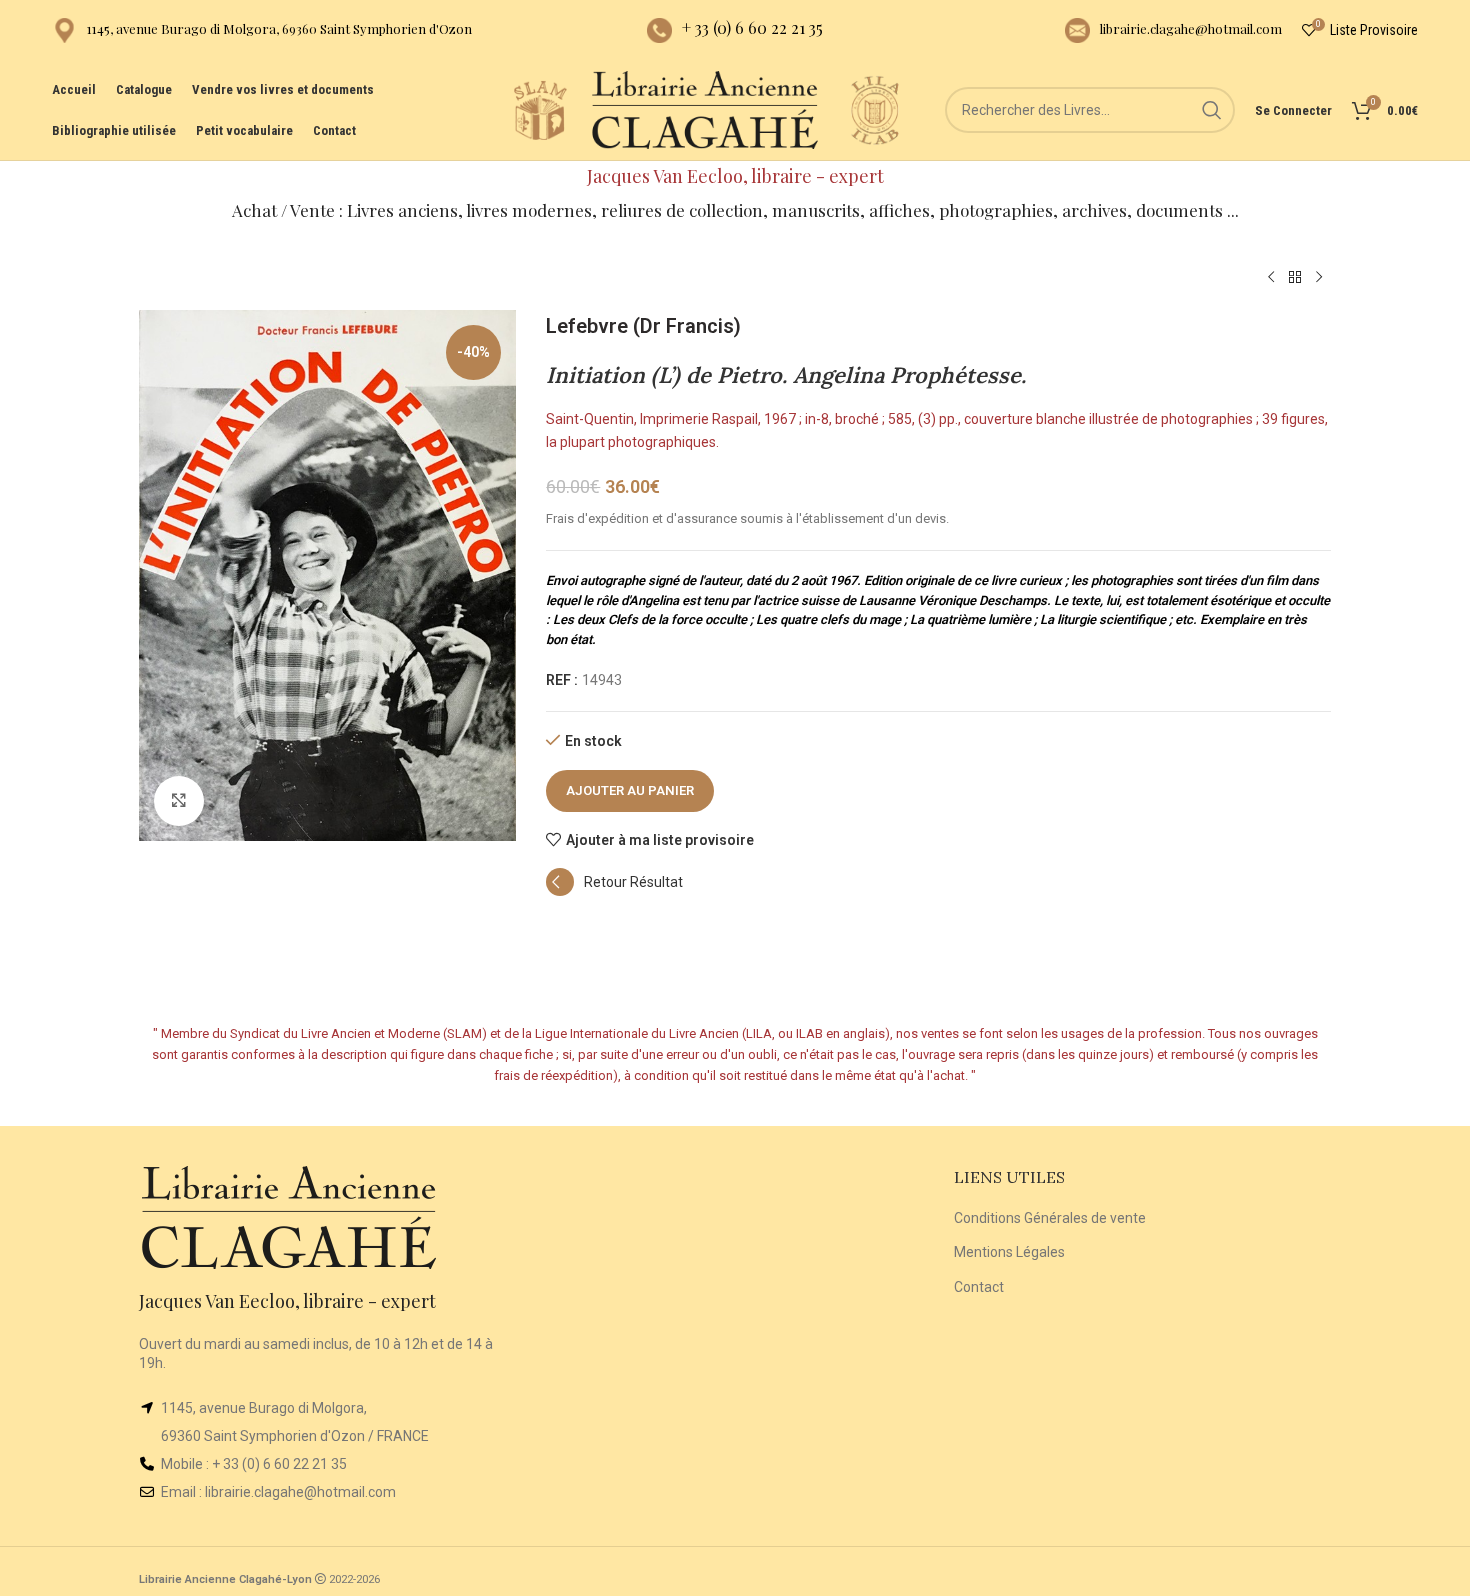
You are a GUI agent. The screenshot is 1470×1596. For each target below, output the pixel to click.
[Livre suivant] (1319, 278)
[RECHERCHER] (1212, 110)
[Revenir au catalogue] (1295, 278)
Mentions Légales (1009, 1252)
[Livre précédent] (1271, 278)
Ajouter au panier (630, 790)
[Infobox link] (262, 30)
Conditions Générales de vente (1050, 1218)
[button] (614, 891)
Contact (979, 1287)
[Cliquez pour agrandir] (179, 801)
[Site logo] (540, 109)
